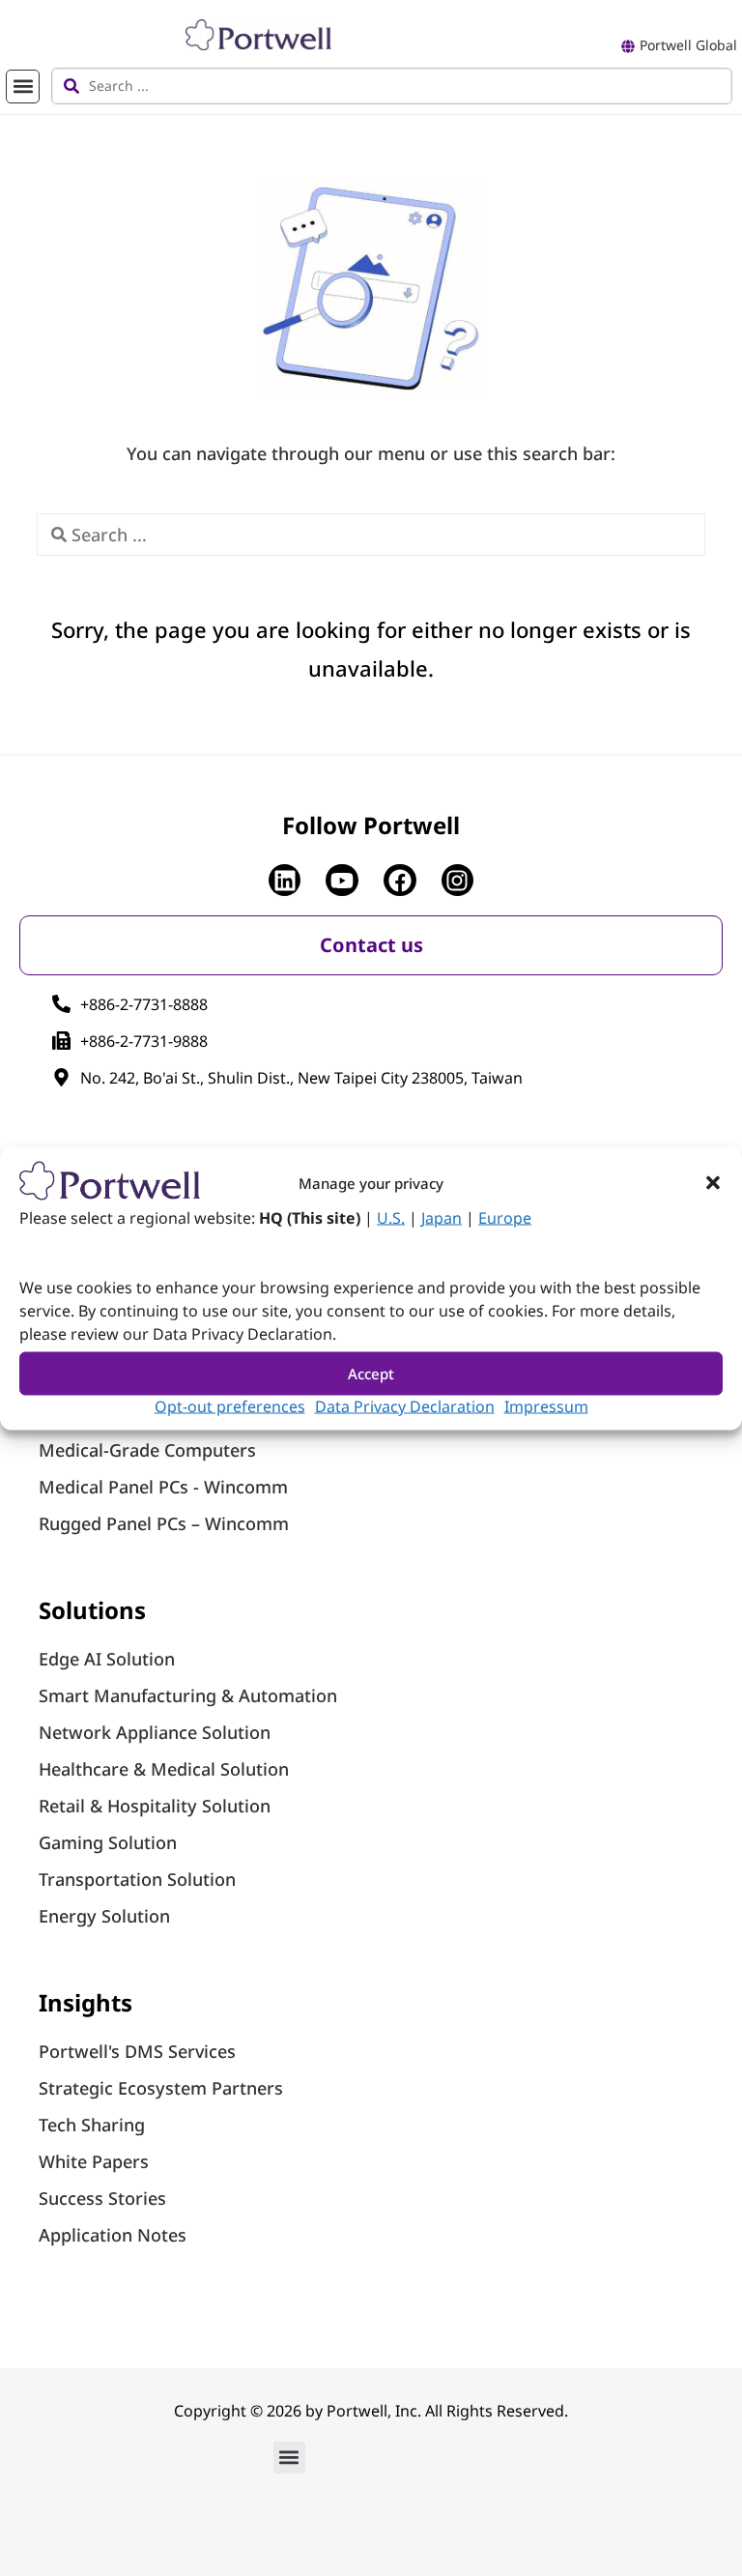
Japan (442, 1217)
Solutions (92, 1610)
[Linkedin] (285, 881)
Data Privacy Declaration (405, 1405)
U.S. (391, 1217)
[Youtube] (342, 881)
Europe (505, 1217)
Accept (371, 1374)
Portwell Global (688, 45)
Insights (86, 2002)
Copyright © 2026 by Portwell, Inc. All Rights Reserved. (371, 2411)
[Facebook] (400, 881)
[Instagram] (458, 881)
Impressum (546, 1405)
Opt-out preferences (230, 1405)
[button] (713, 1182)
